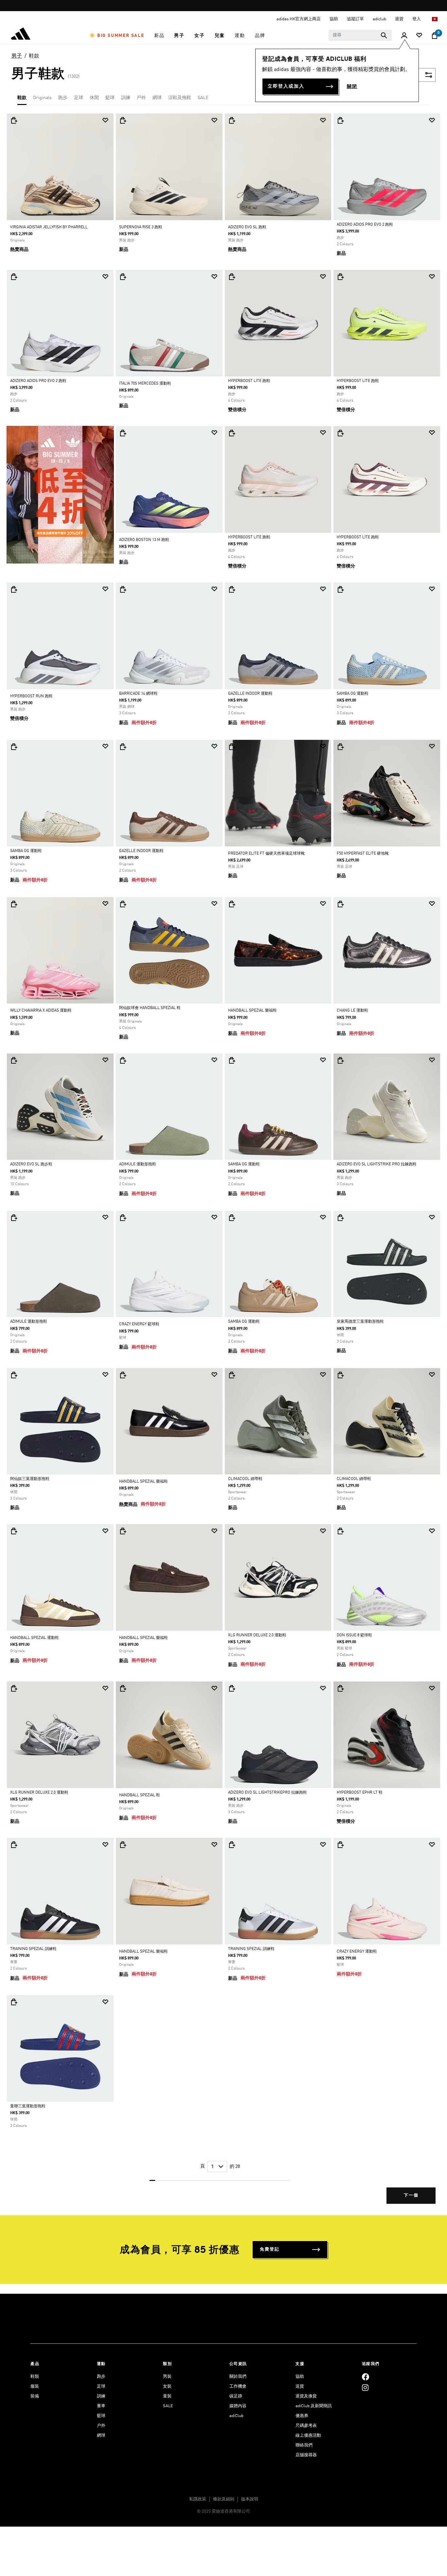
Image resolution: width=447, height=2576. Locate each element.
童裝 (167, 2396)
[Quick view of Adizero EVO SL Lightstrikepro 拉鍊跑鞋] (232, 1688)
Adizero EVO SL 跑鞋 (247, 227)
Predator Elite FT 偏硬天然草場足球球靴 (266, 854)
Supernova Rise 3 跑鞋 (141, 227)
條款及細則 (224, 2499)
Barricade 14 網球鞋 (138, 694)
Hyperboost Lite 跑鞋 (249, 381)
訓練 (126, 98)
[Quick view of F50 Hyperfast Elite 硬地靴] (340, 747)
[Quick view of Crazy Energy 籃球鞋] (123, 1218)
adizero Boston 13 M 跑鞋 (144, 540)
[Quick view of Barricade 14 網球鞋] (123, 589)
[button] (117, 36)
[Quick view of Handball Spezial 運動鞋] (14, 1531)
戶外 (141, 98)
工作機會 (238, 2386)
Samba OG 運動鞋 (353, 694)
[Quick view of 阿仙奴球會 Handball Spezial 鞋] (123, 904)
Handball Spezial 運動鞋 (35, 1638)
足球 (79, 98)
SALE (203, 98)
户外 (101, 2426)
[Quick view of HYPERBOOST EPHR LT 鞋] (340, 1688)
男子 (17, 56)
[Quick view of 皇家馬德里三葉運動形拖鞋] (340, 1218)
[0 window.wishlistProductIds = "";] (419, 36)
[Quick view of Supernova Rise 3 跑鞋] (123, 120)
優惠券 (302, 2416)
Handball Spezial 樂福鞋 (252, 1011)
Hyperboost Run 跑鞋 (31, 696)
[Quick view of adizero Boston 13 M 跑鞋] (123, 433)
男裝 (167, 2377)
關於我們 (238, 2377)
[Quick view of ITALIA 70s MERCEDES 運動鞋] (123, 277)
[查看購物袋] (435, 36)
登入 (417, 19)
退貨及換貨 (306, 2396)
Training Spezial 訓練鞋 (33, 1949)
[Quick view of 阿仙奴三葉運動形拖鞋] (14, 1375)
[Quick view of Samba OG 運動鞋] (340, 589)
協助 (300, 2377)
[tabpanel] (223, 1164)
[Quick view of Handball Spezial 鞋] (123, 1688)
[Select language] (435, 19)
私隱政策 (198, 2499)
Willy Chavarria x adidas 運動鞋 (41, 1011)
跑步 (63, 98)
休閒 (94, 98)
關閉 (352, 87)
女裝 (167, 2386)
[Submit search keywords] (384, 35)
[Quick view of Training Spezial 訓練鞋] (14, 1845)
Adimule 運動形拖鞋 (138, 1164)
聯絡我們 (304, 2445)
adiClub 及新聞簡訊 (314, 2406)
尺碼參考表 (306, 2426)
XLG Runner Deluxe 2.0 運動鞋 (257, 1635)
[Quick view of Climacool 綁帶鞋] (232, 1375)
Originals (42, 98)
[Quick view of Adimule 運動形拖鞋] (123, 1060)
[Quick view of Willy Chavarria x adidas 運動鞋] (14, 904)
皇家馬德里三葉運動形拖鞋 (360, 1322)
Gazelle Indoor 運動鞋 (250, 694)
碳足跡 (236, 2396)
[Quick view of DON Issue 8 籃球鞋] (340, 1531)
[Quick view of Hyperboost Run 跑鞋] (14, 589)
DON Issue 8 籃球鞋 (354, 1635)
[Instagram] (365, 2387)
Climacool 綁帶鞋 (245, 1479)
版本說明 (250, 2499)
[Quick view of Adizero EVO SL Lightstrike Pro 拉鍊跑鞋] (340, 1060)
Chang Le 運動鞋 (352, 1011)
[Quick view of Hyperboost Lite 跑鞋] (232, 277)
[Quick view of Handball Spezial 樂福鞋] (232, 904)
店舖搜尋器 (306, 2455)
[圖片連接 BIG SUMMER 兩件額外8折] (60, 495)
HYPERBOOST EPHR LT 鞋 (360, 1793)
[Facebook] (366, 2377)
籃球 (110, 98)
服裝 (35, 2386)
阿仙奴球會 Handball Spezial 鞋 (150, 1008)
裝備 (35, 2396)
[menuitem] (117, 36)
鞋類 (35, 2377)
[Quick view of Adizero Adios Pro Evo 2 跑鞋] (340, 120)
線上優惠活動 (308, 2436)
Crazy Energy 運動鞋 (357, 1952)
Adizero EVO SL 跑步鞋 (31, 1164)
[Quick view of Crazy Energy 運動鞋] (340, 1845)
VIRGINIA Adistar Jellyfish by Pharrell (49, 227)
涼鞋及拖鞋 (180, 98)
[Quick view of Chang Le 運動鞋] (340, 904)
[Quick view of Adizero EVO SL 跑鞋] (232, 120)
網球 (157, 98)
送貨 (300, 2386)
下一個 (411, 2195)
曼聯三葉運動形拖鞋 (28, 2106)
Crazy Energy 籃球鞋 (139, 1324)
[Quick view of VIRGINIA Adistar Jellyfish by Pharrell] (14, 120)
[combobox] (360, 35)
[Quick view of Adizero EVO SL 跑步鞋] (14, 1060)
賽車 (101, 2406)
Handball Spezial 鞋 (140, 1795)
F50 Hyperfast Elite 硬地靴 (363, 854)
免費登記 (270, 2249)
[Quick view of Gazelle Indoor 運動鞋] (232, 589)
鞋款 (34, 56)
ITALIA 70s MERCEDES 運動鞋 (145, 384)
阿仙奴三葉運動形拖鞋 (30, 1479)
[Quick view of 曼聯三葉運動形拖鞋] (14, 2002)
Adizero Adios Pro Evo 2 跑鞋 (365, 225)
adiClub (236, 2416)
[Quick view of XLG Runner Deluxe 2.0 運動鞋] (232, 1531)
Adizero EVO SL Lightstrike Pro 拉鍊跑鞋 (377, 1164)
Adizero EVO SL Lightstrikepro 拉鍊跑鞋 (268, 1793)
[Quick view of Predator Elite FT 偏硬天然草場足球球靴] (232, 747)
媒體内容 (238, 2406)
